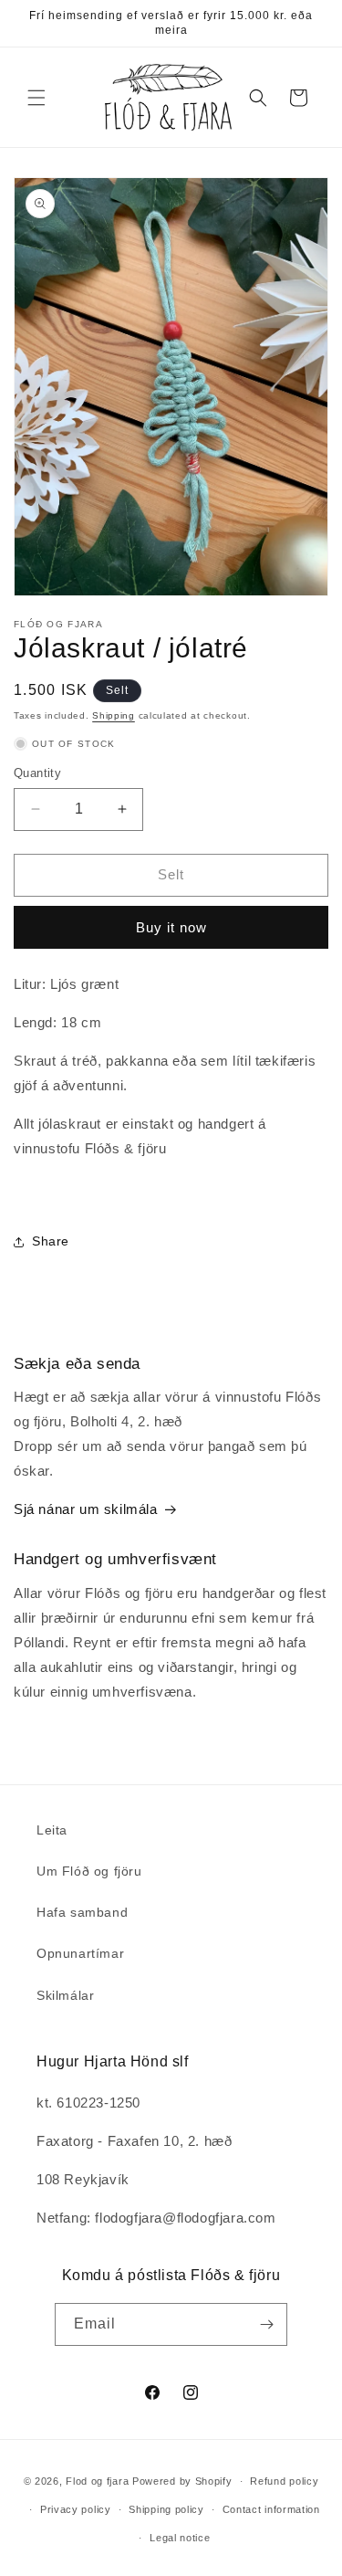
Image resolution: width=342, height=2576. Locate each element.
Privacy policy (76, 2509)
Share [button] (51, 1241)
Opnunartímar (80, 1953)
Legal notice (180, 2538)
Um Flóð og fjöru (89, 1871)
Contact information (271, 2509)
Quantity (37, 773)
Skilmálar (65, 1995)
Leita (52, 1830)
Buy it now (171, 927)
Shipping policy (166, 2509)
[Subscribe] (266, 2324)
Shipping (114, 715)
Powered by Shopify (182, 2481)
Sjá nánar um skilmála (86, 1509)
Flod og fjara (97, 2481)
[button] (36, 98)
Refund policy (284, 2481)
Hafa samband (82, 1912)
